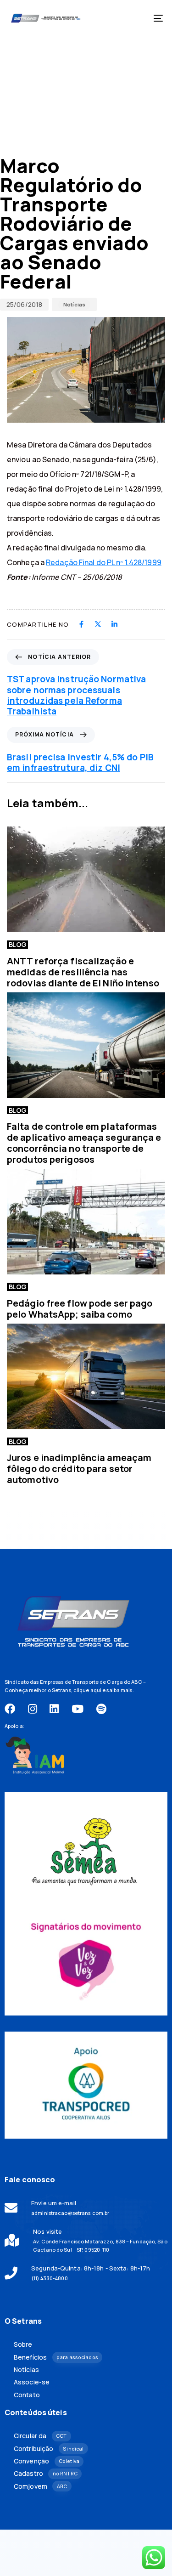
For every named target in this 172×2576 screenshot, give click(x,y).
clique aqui (87, 1690)
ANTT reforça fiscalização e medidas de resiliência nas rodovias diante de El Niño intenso (83, 972)
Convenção (47, 2461)
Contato (27, 2395)
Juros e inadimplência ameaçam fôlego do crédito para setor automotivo (79, 1469)
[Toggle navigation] (137, 18)
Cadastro (46, 2474)
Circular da (40, 2436)
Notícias (74, 304)
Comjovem (40, 2486)
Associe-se (32, 2382)
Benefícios (56, 2357)
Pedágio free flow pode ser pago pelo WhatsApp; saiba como (80, 1309)
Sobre (23, 2344)
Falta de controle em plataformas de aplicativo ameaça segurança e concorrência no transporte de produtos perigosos (84, 1143)
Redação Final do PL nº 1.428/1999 (104, 562)
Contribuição (49, 2449)
